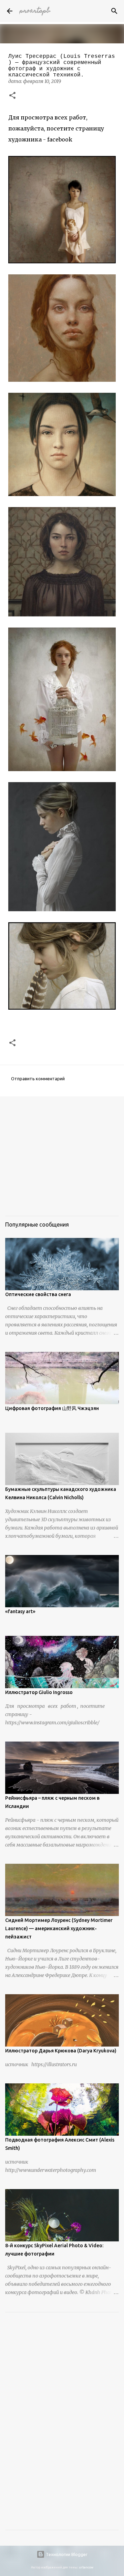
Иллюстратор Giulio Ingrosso (39, 1692)
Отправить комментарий (38, 1079)
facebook (60, 139)
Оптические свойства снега (38, 1294)
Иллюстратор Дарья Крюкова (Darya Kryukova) (61, 2051)
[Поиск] (114, 11)
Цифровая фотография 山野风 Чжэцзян (52, 1408)
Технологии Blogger (66, 2554)
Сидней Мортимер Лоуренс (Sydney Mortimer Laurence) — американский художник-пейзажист (59, 1928)
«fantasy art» (20, 1611)
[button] (12, 96)
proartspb (35, 11)
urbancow (86, 2567)
